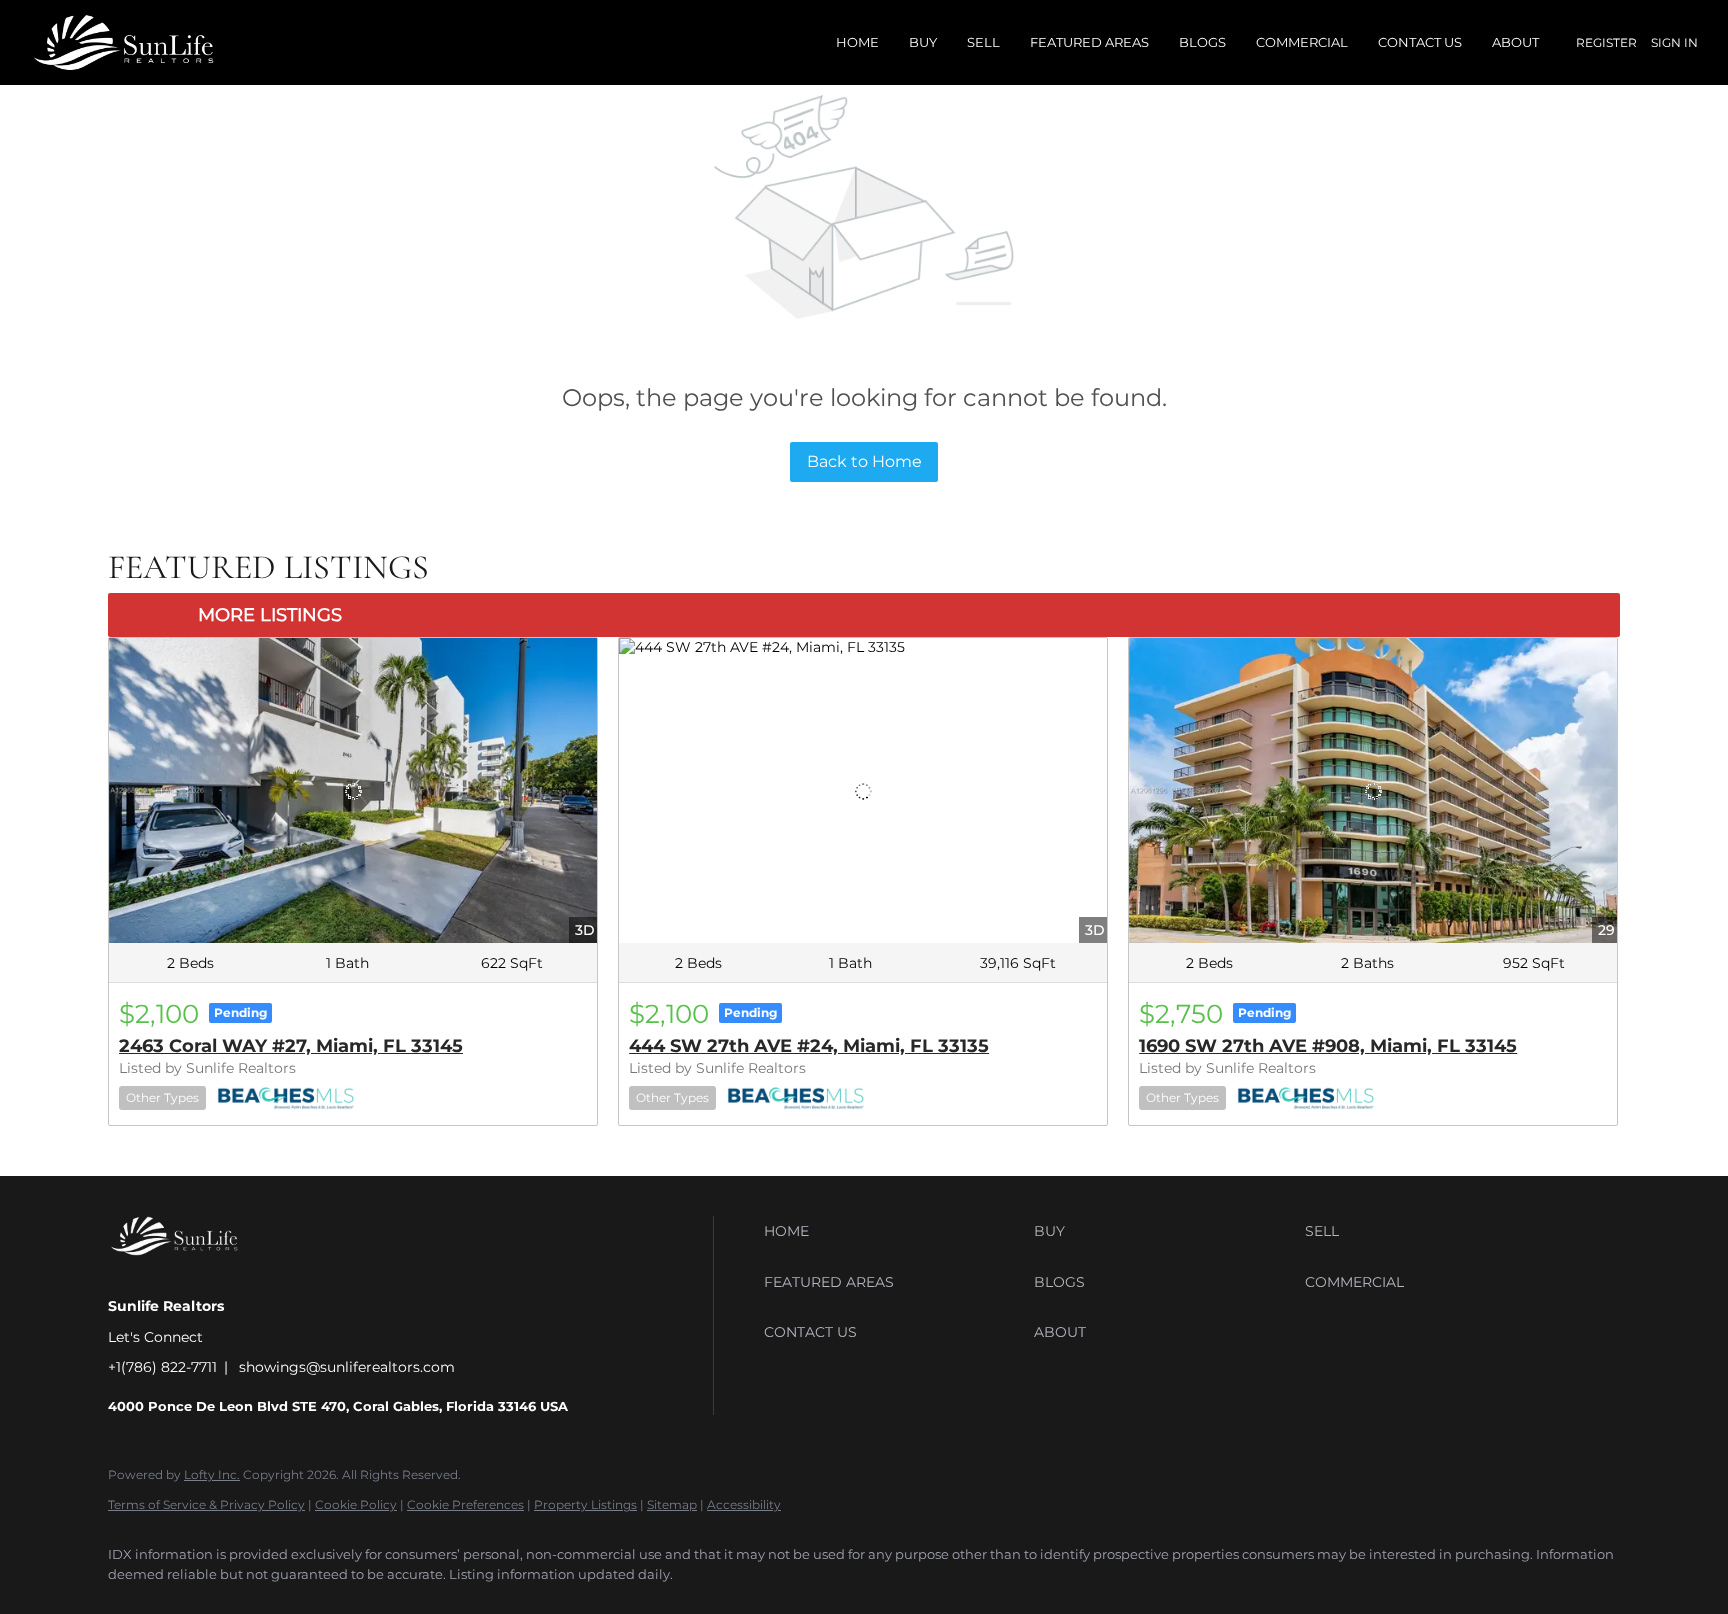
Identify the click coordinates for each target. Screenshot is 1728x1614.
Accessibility (744, 1504)
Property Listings (585, 1504)
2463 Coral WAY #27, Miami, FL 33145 (291, 1046)
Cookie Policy (356, 1504)
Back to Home (864, 461)
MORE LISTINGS (270, 615)
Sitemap (672, 1504)
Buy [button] (923, 42)
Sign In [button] (1674, 42)
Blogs (1202, 42)
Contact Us (1420, 42)
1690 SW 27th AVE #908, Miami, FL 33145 (1328, 1046)
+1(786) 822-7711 (162, 1367)
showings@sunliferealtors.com (347, 1367)
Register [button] (1606, 42)
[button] (894, 1231)
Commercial (1302, 42)
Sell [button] (983, 42)
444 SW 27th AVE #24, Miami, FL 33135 (809, 1046)
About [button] (1515, 42)
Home (857, 42)
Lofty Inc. (212, 1474)
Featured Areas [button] (1089, 42)
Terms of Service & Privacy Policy (206, 1504)
